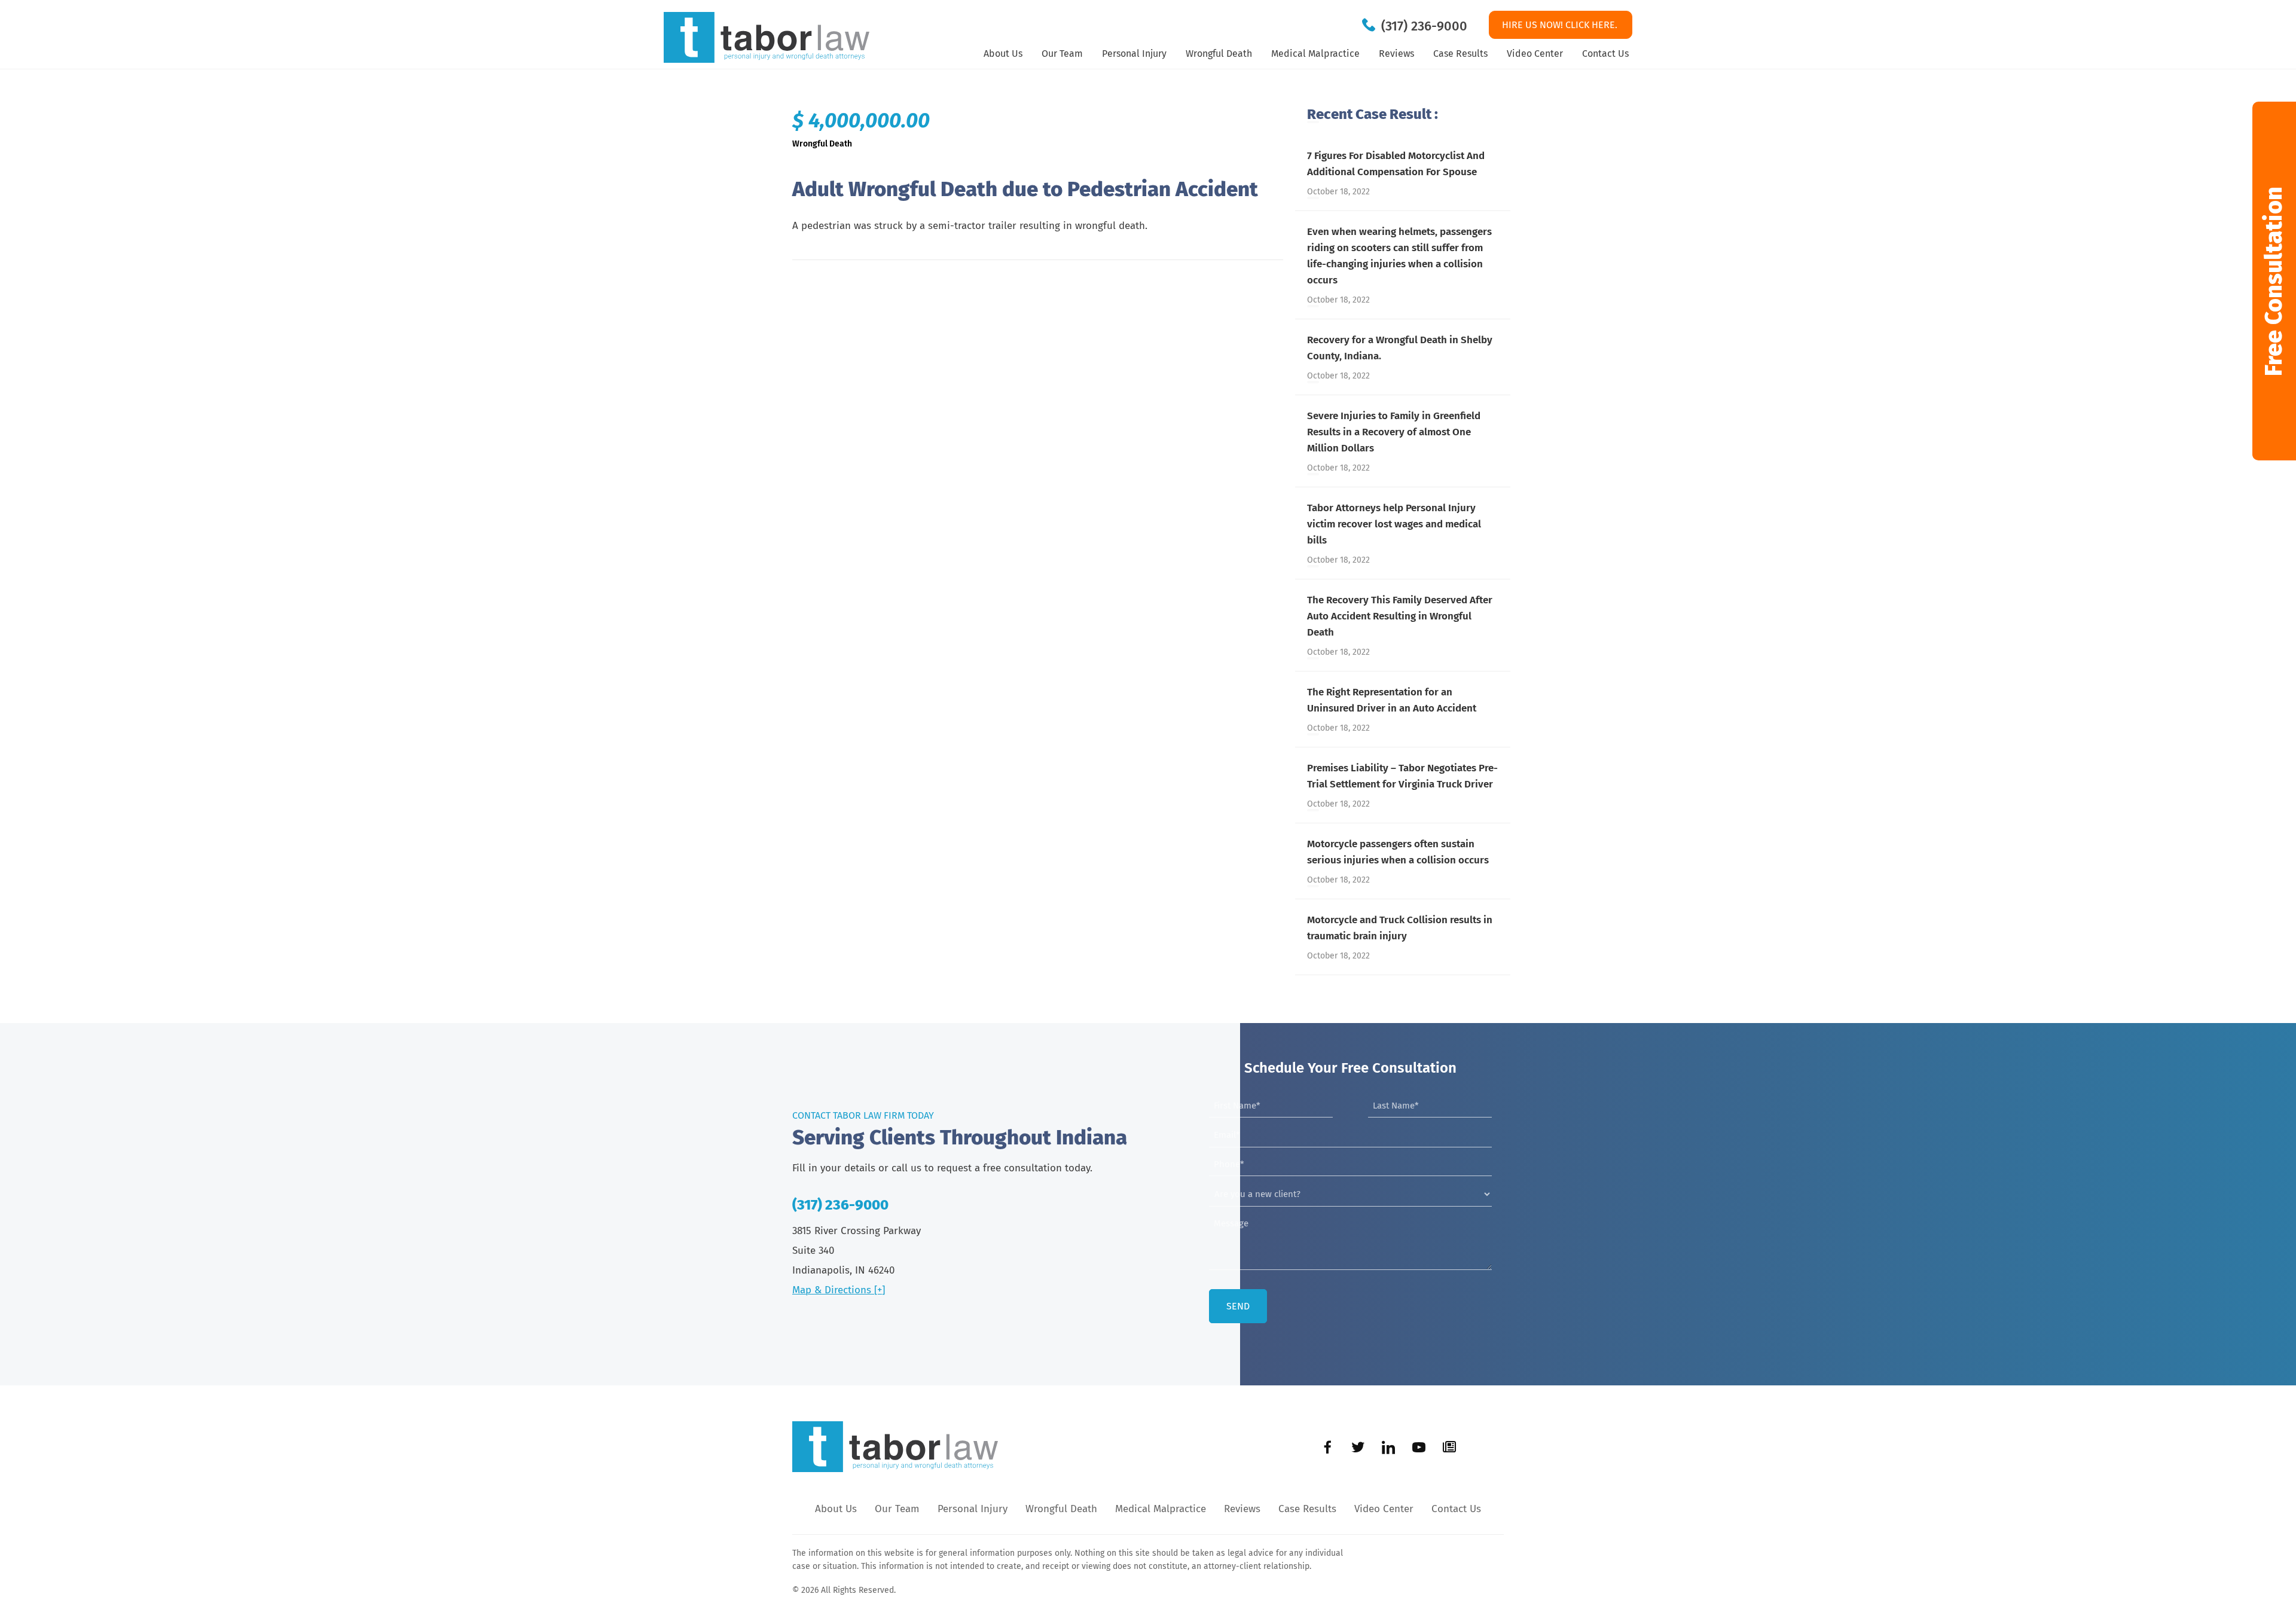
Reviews (1396, 54)
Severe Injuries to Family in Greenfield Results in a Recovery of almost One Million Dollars (1394, 432)
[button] (2274, 281)
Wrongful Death (1219, 54)
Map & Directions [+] (839, 1290)
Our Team (1062, 54)
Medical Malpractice (1315, 54)
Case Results (1460, 54)
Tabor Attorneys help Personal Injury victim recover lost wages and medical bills (1394, 524)
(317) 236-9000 (1424, 26)
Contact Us (1605, 54)
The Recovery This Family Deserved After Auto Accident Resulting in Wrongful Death (1400, 616)
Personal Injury (1134, 54)
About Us (1003, 54)
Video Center (1535, 54)
